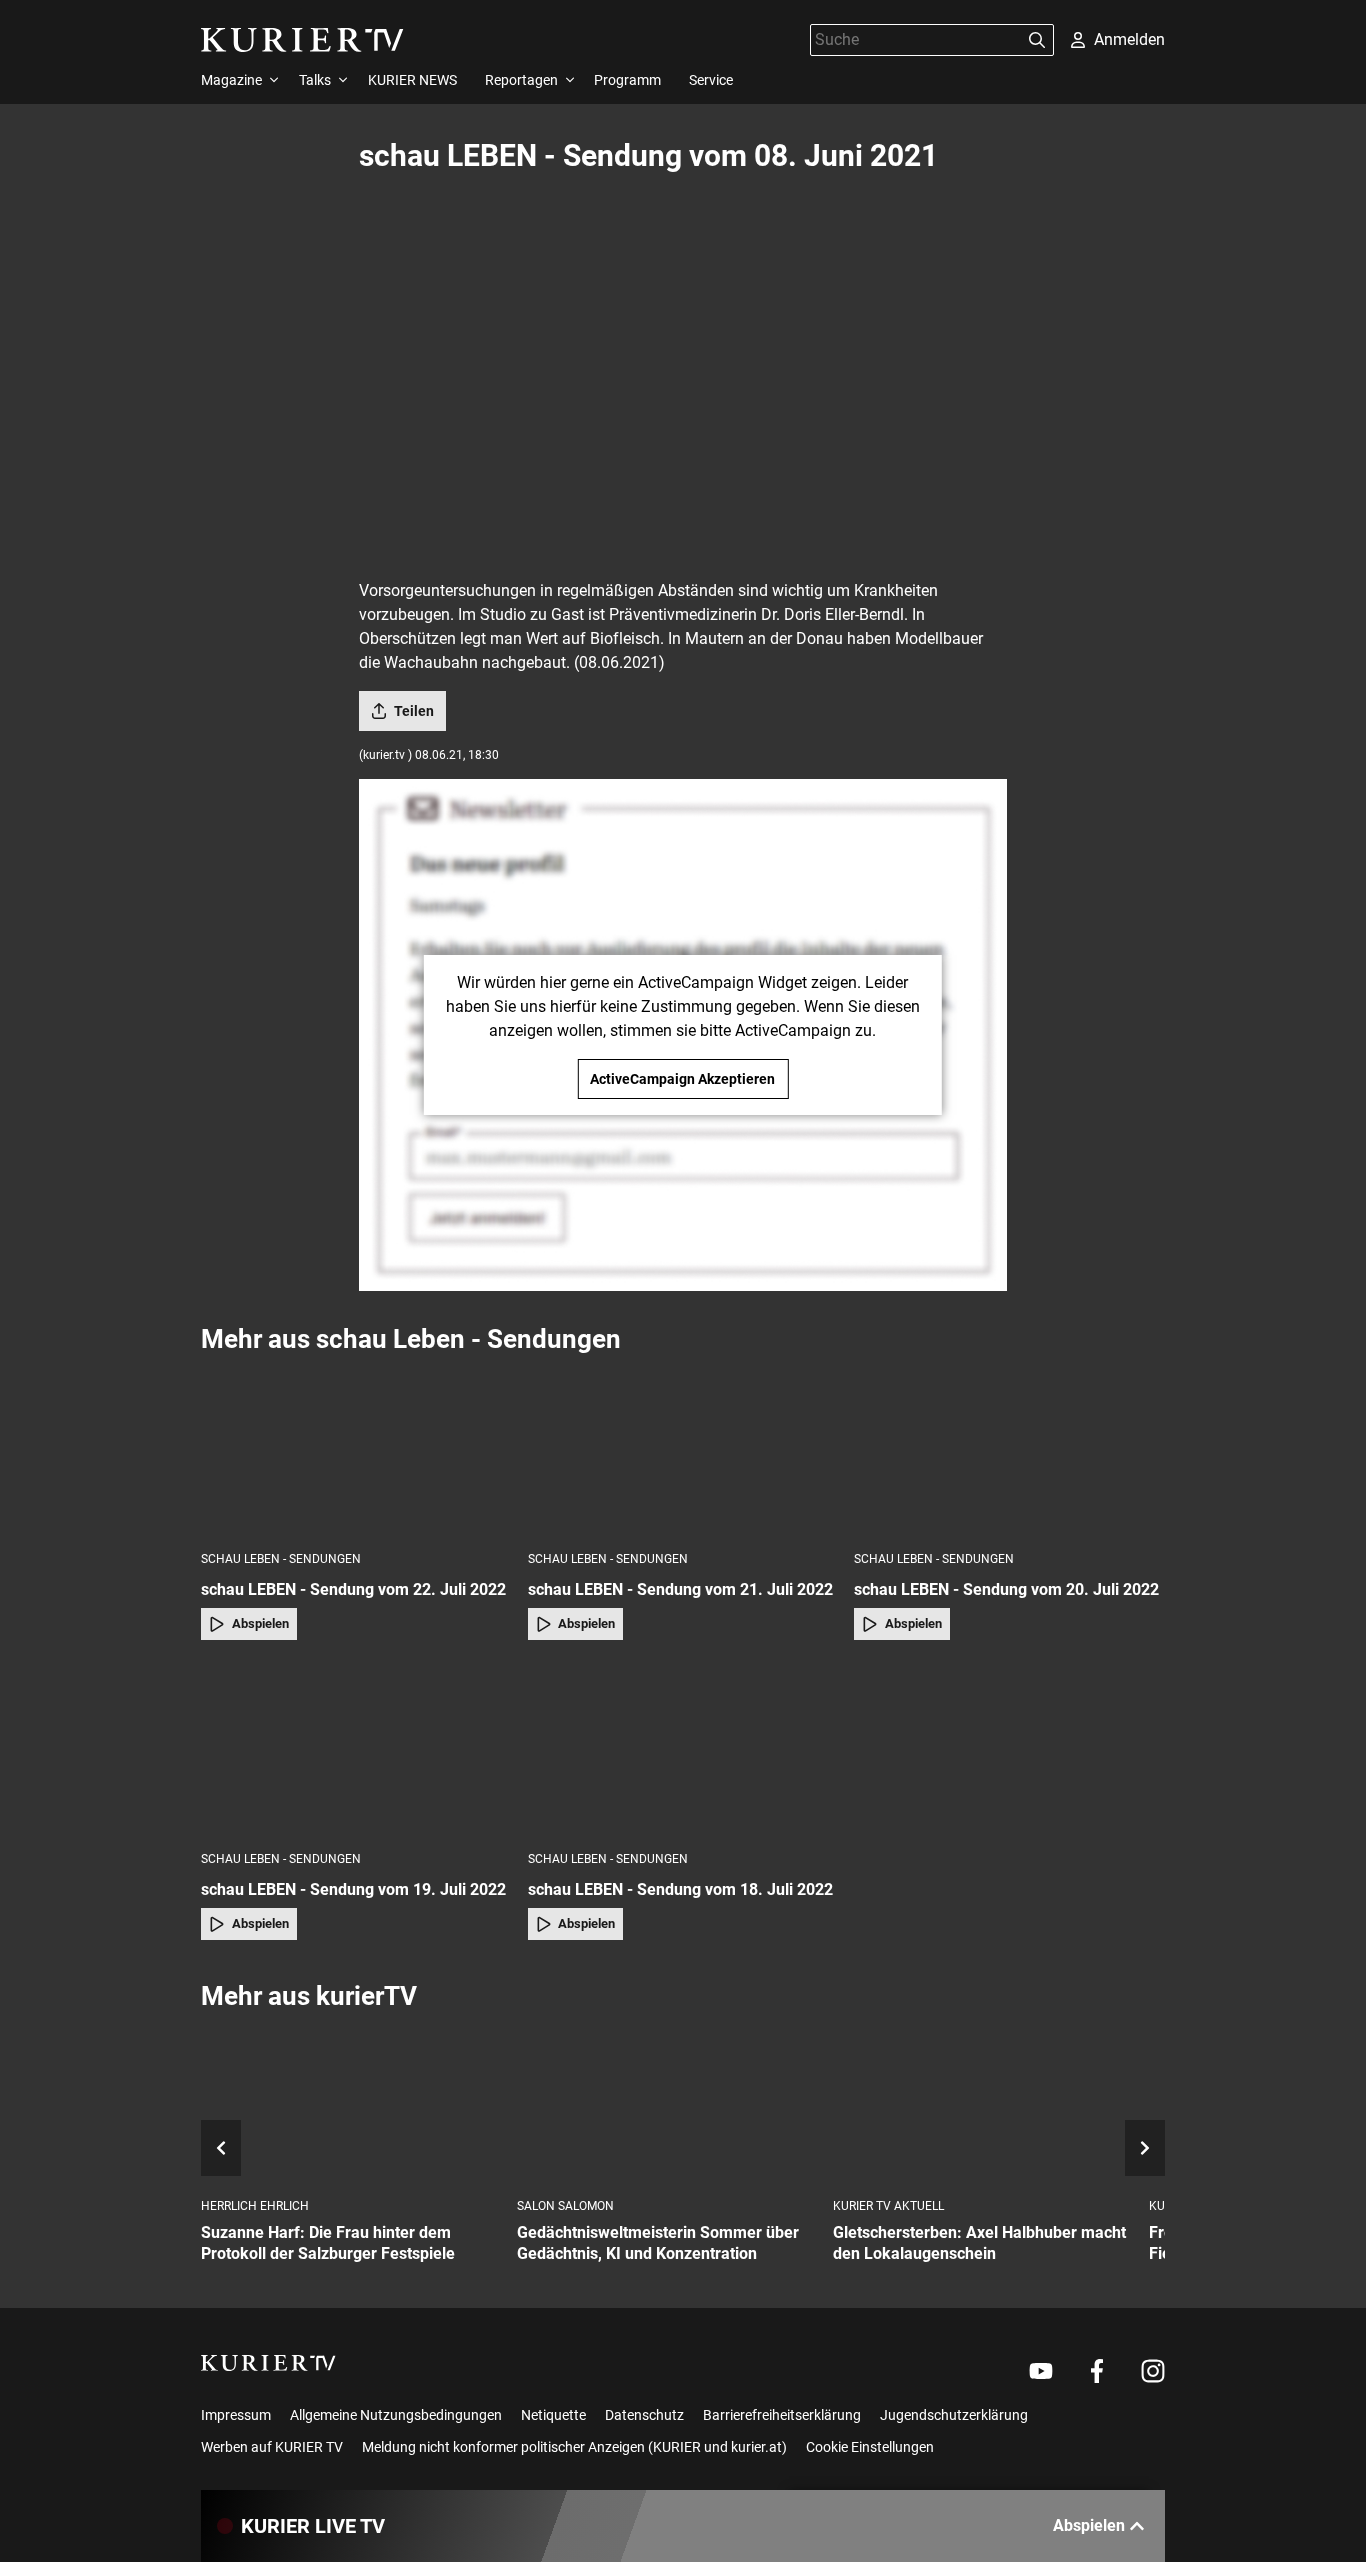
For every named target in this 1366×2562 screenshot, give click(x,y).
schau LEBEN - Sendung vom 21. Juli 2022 (680, 1589)
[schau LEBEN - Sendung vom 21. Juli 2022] (683, 1451)
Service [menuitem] (711, 80)
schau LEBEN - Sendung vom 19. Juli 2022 (353, 1889)
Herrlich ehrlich (255, 2206)
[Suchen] (1037, 40)
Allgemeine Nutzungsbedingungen (396, 2415)
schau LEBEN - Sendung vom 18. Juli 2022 (680, 1889)
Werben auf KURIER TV (272, 2447)
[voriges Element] (221, 2148)
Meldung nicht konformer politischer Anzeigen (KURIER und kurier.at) (574, 2447)
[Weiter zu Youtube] (1041, 2371)
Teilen (414, 711)
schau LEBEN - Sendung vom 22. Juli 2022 (353, 1589)
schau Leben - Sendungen (281, 1559)
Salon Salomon (565, 2206)
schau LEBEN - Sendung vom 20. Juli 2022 (1006, 1589)
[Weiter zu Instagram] (1153, 2371)
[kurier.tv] (268, 2363)
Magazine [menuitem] (231, 80)
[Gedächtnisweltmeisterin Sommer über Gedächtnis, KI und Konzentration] (667, 2105)
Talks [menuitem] (315, 80)
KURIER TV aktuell (888, 2206)
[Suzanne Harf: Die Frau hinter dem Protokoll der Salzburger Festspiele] (351, 2105)
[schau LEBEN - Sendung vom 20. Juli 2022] (1009, 1451)
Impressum (236, 2415)
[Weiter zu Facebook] (1097, 2371)
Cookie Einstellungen (870, 2447)
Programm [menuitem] (627, 80)
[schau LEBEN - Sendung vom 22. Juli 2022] (356, 1451)
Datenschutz (644, 2415)
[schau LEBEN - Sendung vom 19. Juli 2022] (356, 1751)
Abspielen (260, 1623)
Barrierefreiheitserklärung (782, 2415)
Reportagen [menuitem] (521, 80)
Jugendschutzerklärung (954, 2415)
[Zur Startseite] (302, 40)
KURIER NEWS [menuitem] (412, 80)
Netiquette (553, 2415)
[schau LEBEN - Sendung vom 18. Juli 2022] (683, 1751)
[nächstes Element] (1145, 2148)
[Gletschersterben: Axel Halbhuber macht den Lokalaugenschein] (983, 2105)
